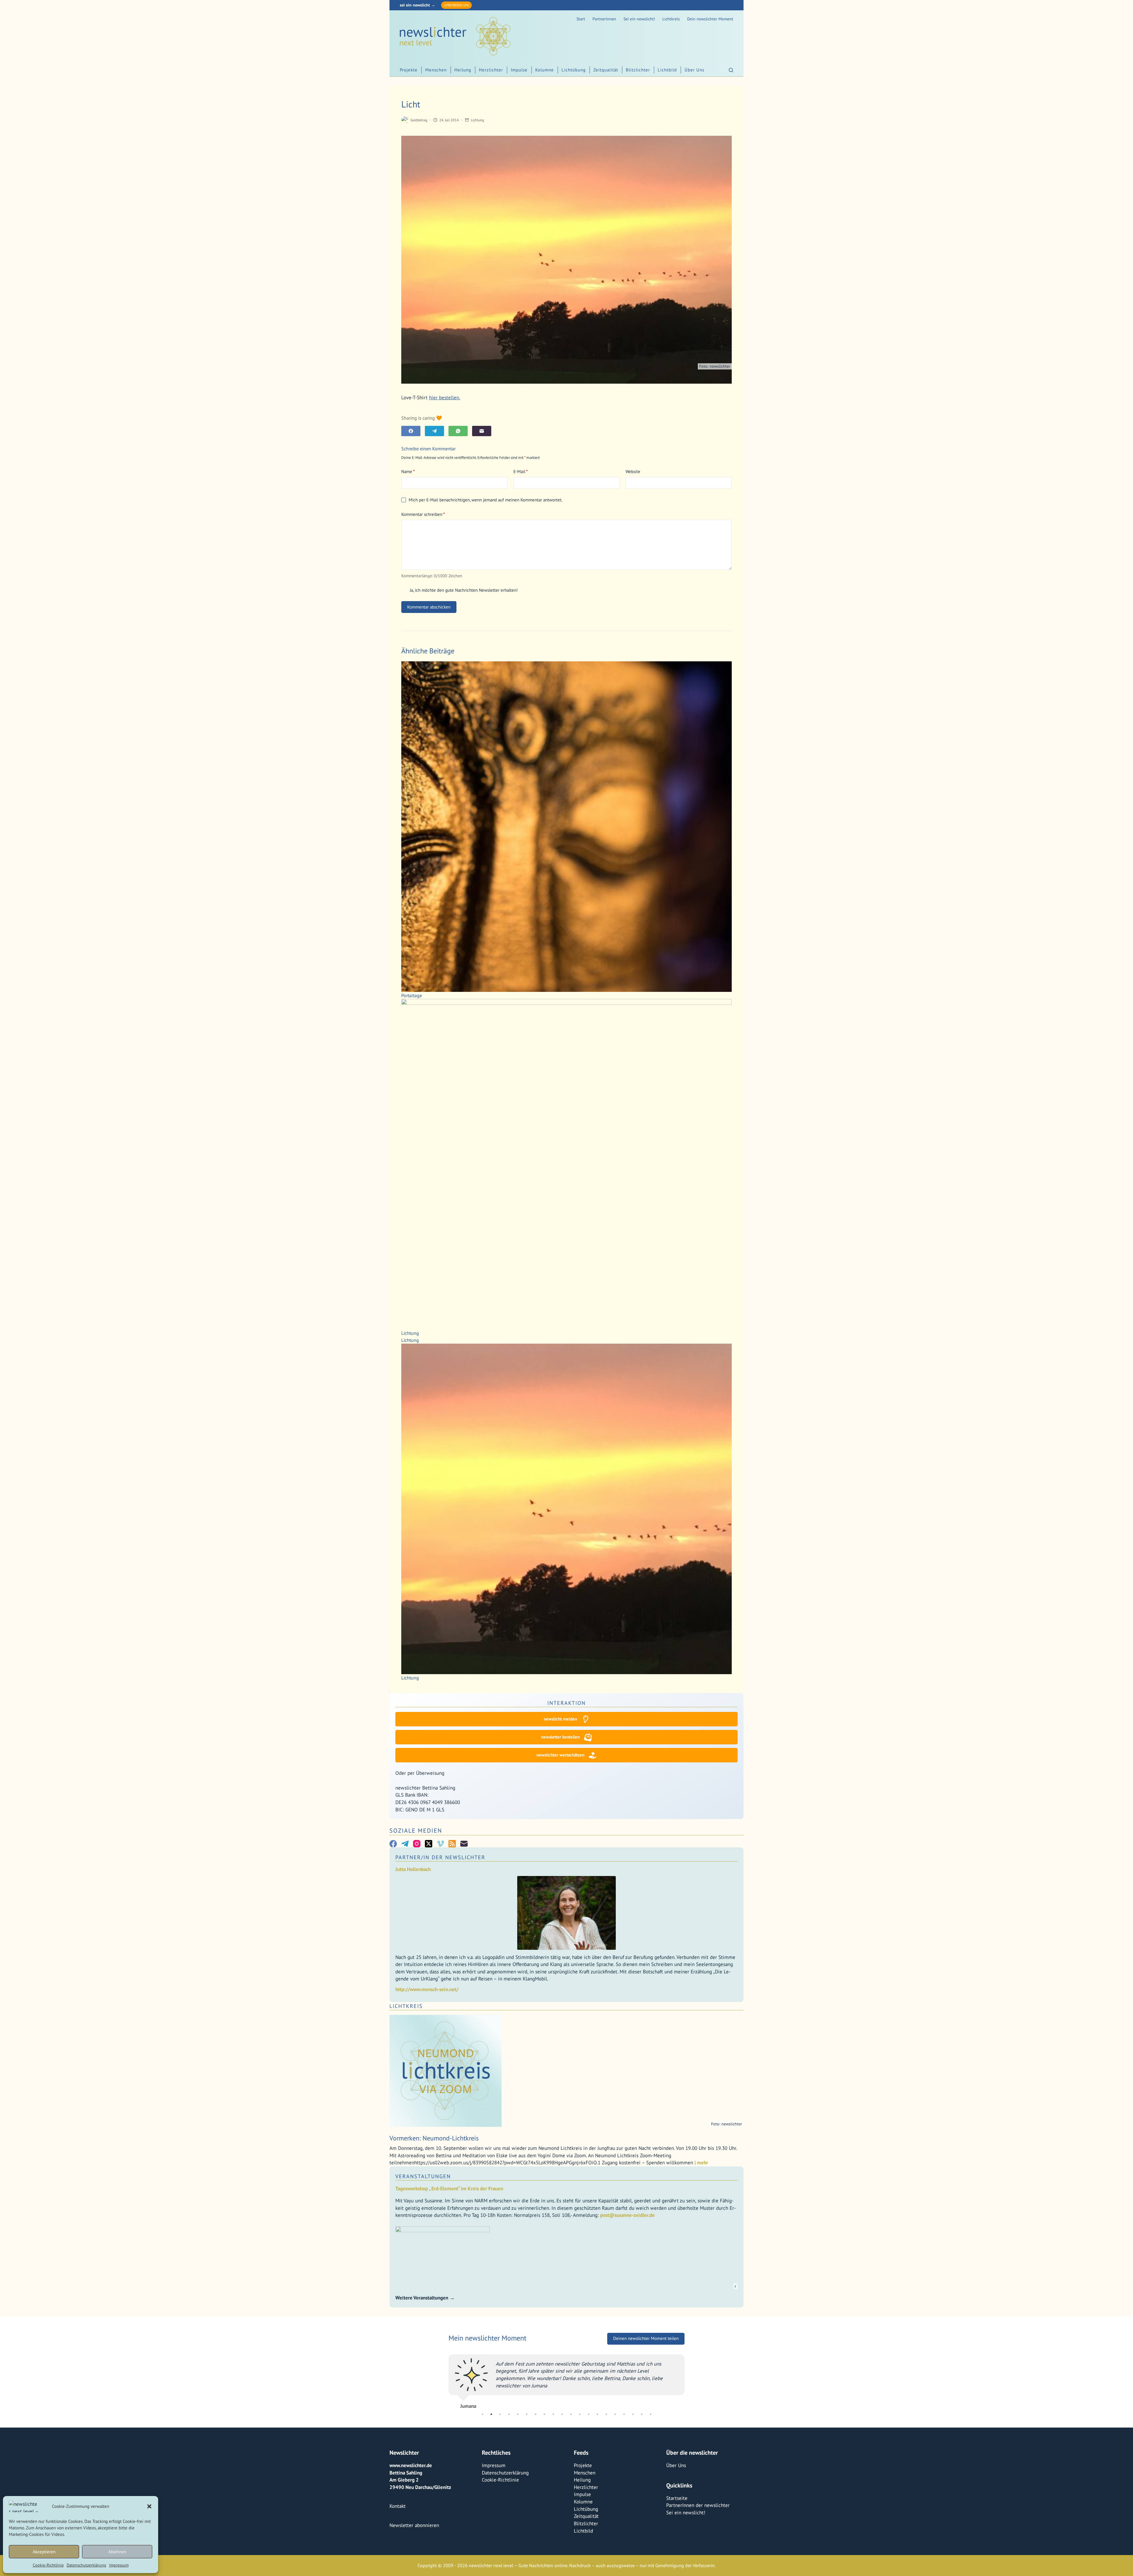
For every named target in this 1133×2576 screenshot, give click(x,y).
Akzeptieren (44, 2552)
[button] (149, 2506)
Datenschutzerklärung (86, 2565)
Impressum (119, 2565)
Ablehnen (117, 2552)
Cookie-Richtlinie (48, 2565)
